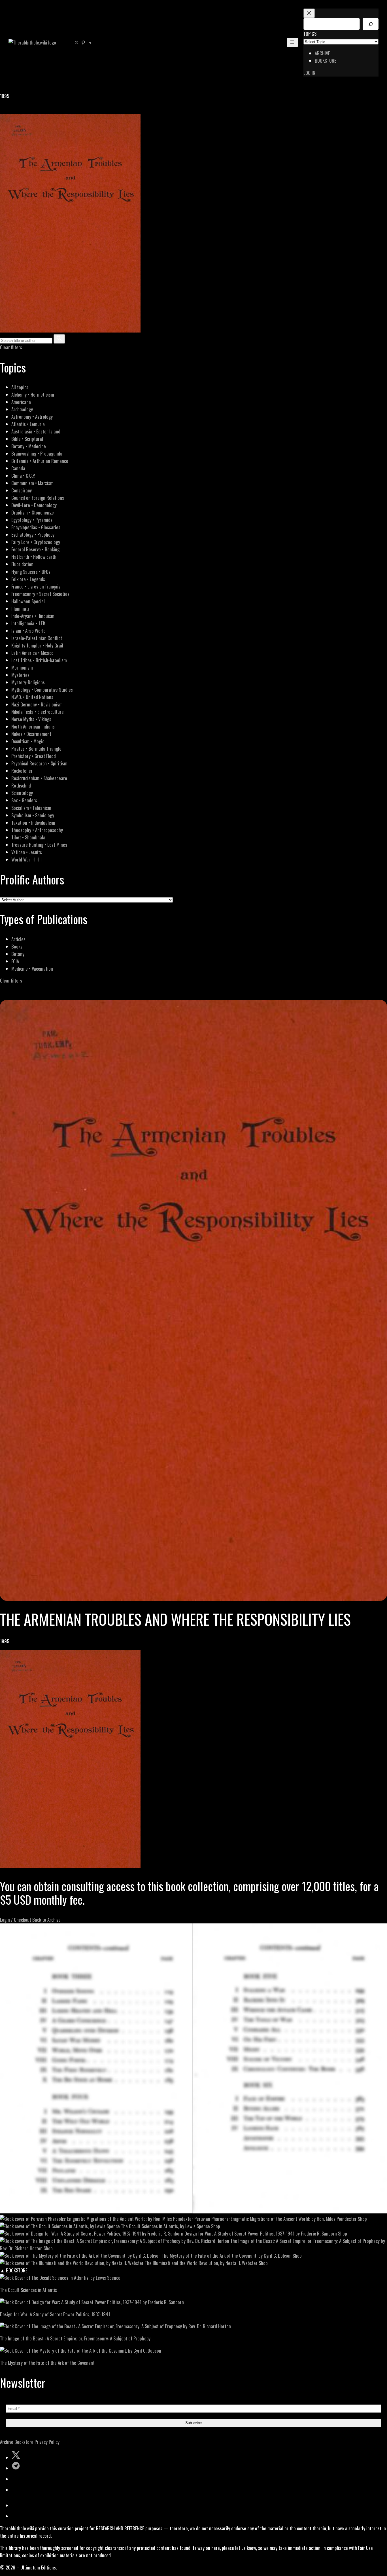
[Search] (371, 24)
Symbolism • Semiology (33, 815)
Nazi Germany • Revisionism (37, 704)
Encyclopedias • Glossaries (36, 527)
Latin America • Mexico (32, 653)
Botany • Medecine (29, 446)
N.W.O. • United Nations (32, 697)
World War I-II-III (26, 859)
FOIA (15, 961)
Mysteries (20, 675)
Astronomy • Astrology (32, 417)
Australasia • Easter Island (36, 431)
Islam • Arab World (28, 631)
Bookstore (24, 2442)
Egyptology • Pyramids (32, 520)
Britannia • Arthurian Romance (40, 461)
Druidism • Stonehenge (33, 512)
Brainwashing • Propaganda (37, 453)
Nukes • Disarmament (31, 734)
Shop (362, 2219)
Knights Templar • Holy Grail (37, 645)
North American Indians (33, 726)
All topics (20, 387)
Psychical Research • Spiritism (39, 763)
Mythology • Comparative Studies (42, 690)
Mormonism (22, 667)
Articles (18, 939)
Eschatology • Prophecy (33, 535)
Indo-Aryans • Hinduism (33, 616)
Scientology (22, 793)
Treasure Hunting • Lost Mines (39, 845)
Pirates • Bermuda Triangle (36, 749)
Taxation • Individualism (33, 823)
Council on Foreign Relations (38, 498)
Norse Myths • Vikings (31, 719)
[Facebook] (3, 110)
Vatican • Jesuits (27, 852)
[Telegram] (23, 110)
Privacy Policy (47, 2442)
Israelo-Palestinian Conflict (37, 638)
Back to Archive (46, 1920)
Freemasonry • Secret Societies (40, 594)
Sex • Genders (24, 800)
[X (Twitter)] (10, 110)
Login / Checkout (16, 1920)
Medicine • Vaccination (32, 969)
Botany (18, 954)
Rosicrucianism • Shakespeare (39, 778)
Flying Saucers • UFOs (31, 572)
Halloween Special (28, 601)
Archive (7, 2442)
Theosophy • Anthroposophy (37, 830)
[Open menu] (292, 42)
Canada (18, 468)
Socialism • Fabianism (31, 808)
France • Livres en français (36, 586)
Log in (309, 73)
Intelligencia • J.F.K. (29, 623)
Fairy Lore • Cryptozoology (36, 542)
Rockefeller (22, 771)
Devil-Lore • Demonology (34, 505)
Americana (21, 402)
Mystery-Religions (28, 682)
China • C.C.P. (23, 476)
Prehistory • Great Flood (34, 756)
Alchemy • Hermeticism (33, 394)
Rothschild (21, 785)
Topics (310, 34)
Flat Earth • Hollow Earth (34, 557)
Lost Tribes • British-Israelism (39, 660)
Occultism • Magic (28, 741)
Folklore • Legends (28, 579)
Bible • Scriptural (27, 439)
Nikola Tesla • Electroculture (38, 712)
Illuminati (20, 608)
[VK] (17, 110)
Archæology (22, 409)
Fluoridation (22, 564)
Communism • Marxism (32, 483)
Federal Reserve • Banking (35, 549)
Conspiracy (22, 490)
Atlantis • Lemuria (28, 424)
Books (17, 946)
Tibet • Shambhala (28, 837)
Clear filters (11, 347)
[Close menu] (309, 13)
